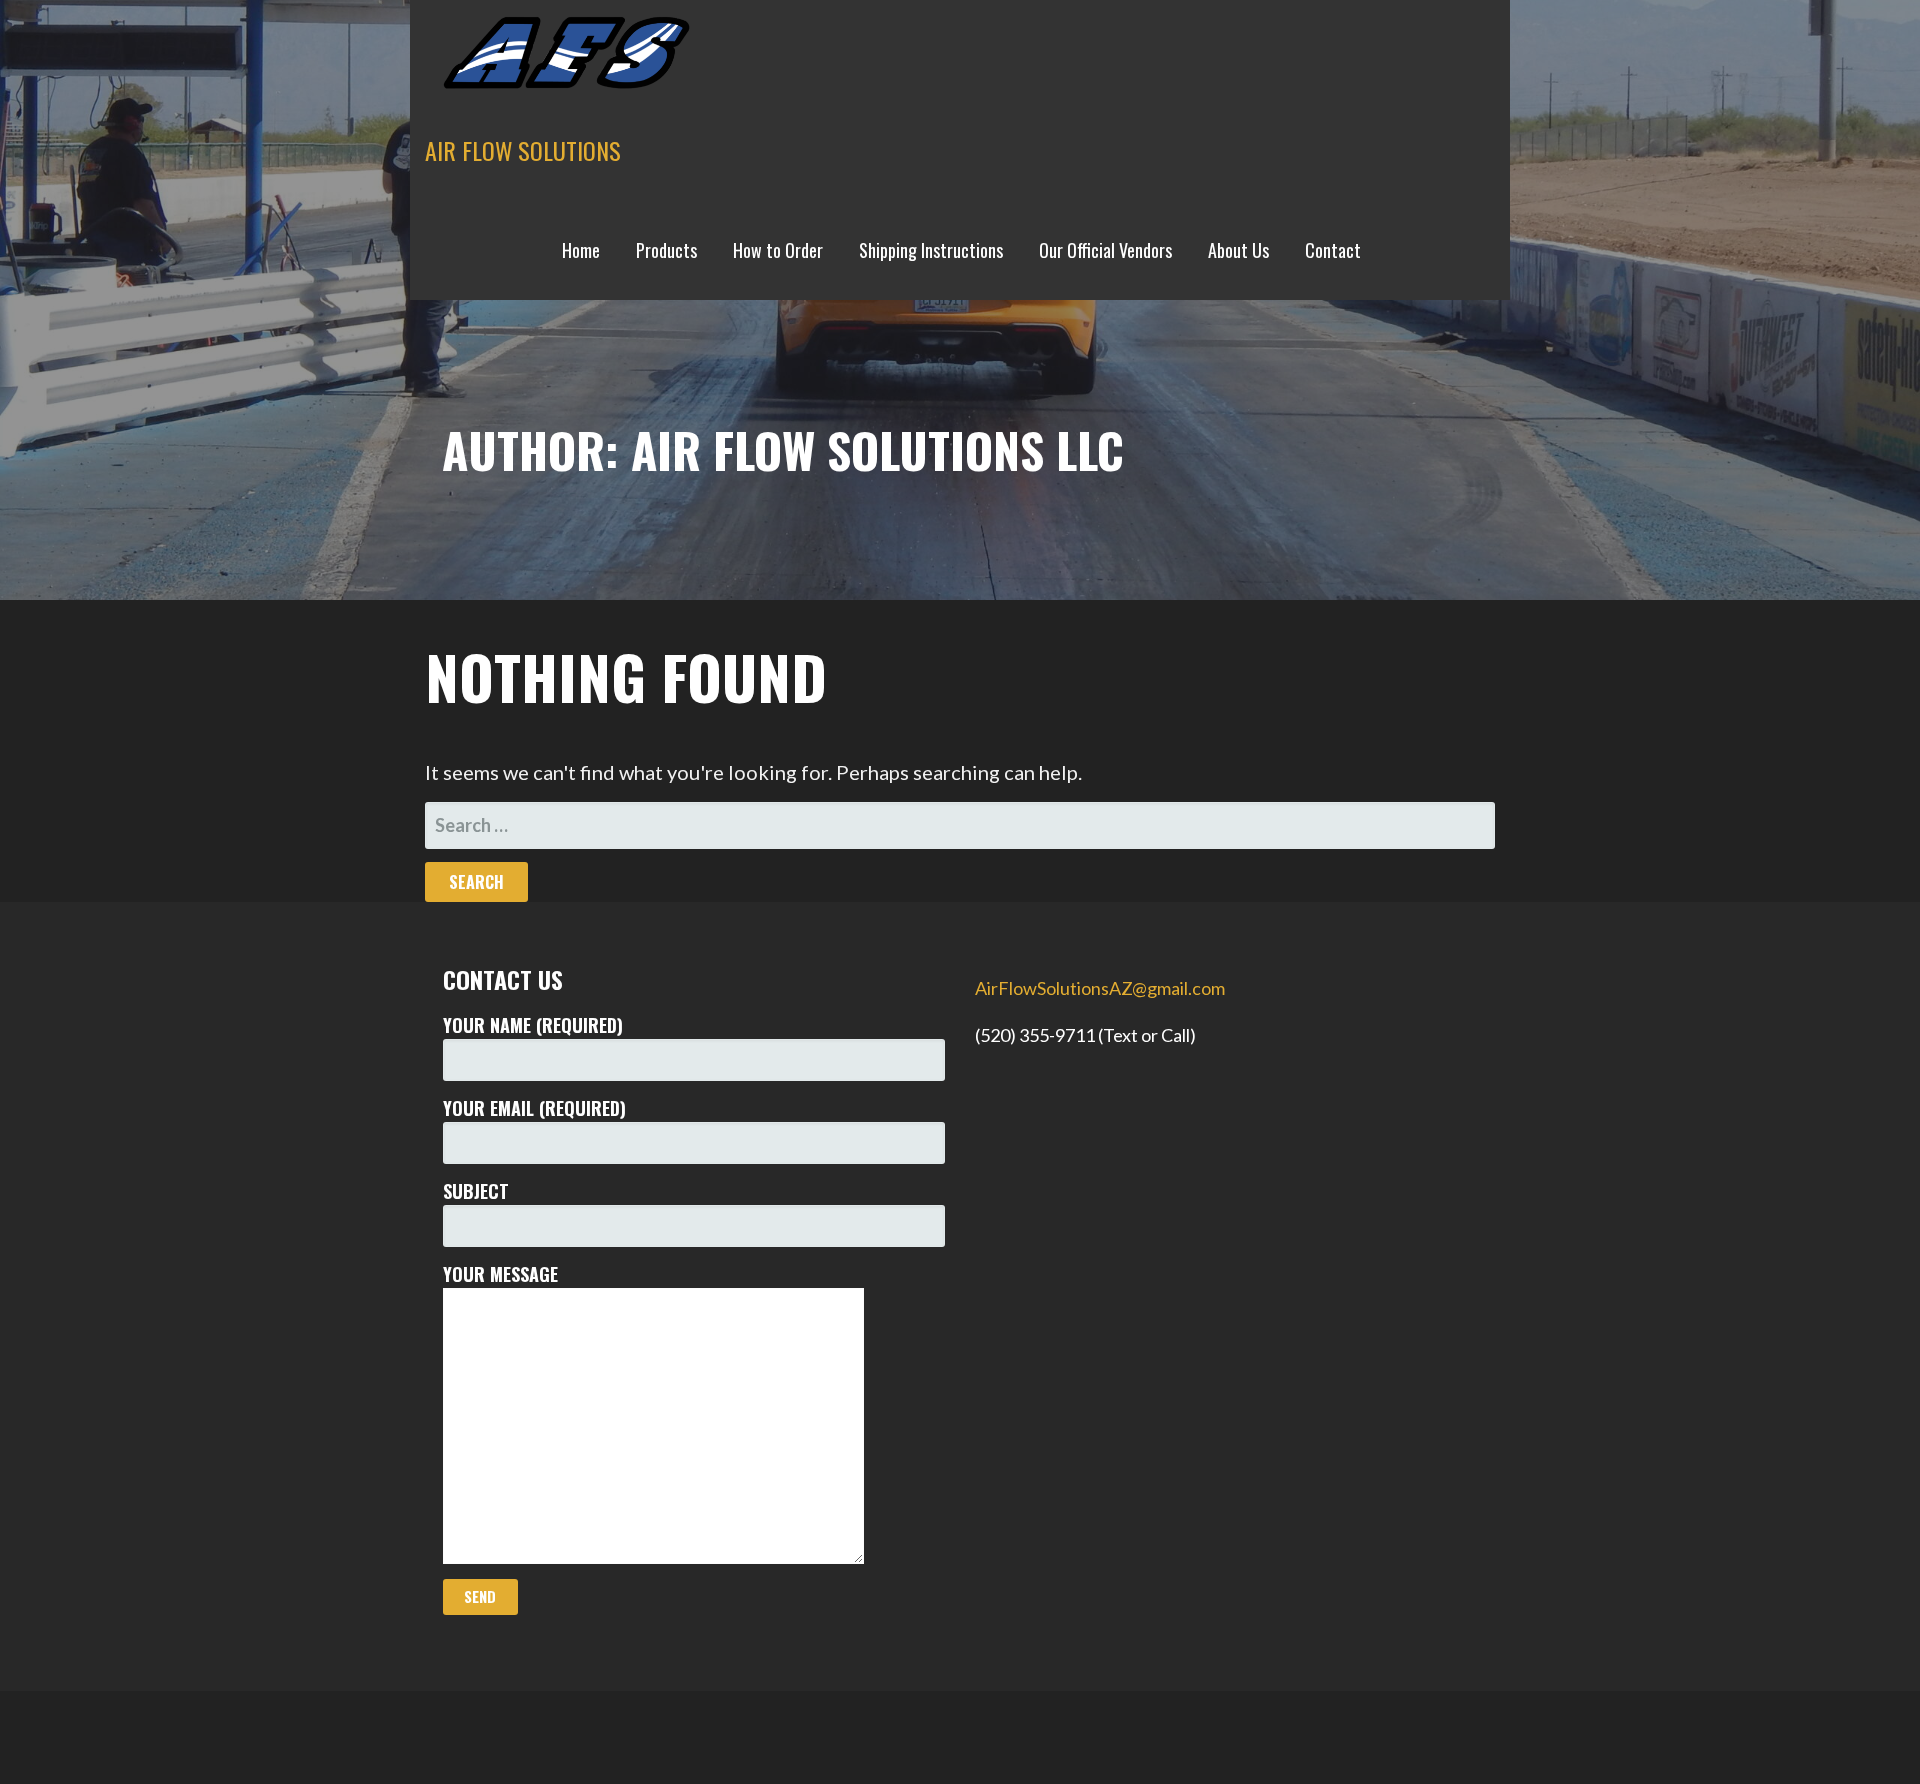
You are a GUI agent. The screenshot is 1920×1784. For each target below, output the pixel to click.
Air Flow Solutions (523, 150)
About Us (1238, 250)
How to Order (778, 250)
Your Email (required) (534, 1108)
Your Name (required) (533, 1025)
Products (666, 250)
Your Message (500, 1274)
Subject (476, 1191)
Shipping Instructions (931, 250)
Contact (1333, 250)
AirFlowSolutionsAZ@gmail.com (1100, 988)
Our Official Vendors (1105, 250)
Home (581, 250)
